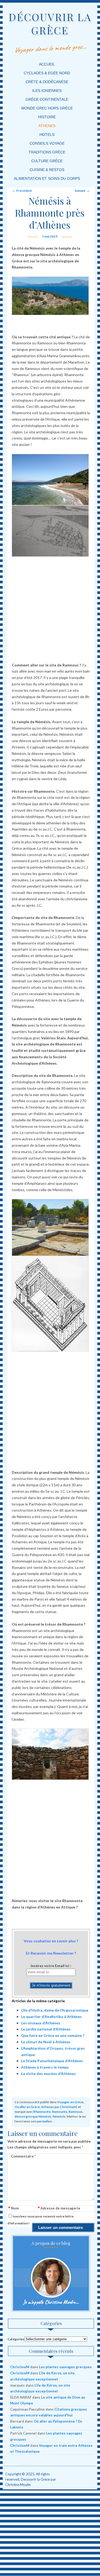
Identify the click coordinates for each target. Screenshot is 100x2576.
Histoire (47, 117)
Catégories (16, 2339)
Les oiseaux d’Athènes (41, 2023)
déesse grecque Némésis (33, 2116)
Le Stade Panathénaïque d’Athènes (52, 2061)
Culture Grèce (47, 161)
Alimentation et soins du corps (47, 178)
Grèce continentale (47, 99)
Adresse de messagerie (59, 2209)
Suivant (82, 191)
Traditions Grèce (47, 152)
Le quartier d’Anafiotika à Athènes (51, 2017)
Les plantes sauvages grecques (65, 2367)
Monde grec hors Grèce (47, 108)
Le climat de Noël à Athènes (46, 2042)
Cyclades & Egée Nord (47, 73)
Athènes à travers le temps (45, 2067)
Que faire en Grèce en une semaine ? (53, 2035)
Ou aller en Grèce (27, 2107)
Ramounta (60, 2112)
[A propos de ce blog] (51, 2278)
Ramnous (75, 2112)
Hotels (47, 135)
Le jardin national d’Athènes (46, 2029)
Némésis (59, 2116)
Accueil (47, 64)
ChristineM (68, 2107)
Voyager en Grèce (70, 2102)
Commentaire (23, 2156)
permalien (44, 2121)
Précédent (22, 191)
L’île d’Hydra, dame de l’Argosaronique (55, 2010)
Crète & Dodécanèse (47, 82)
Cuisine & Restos (47, 170)
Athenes (47, 126)
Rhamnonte (42, 2112)
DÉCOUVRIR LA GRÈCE (50, 24)
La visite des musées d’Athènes (48, 2074)
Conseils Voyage (47, 143)
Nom (13, 2209)
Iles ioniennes (47, 91)
